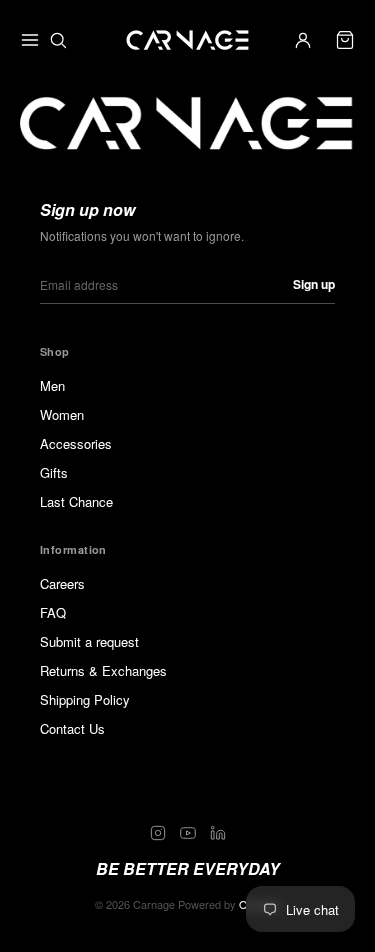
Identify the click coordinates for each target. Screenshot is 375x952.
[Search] (58, 40)
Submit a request (89, 641)
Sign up (314, 284)
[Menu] (30, 40)
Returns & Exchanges (103, 670)
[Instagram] (158, 833)
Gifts (54, 472)
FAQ (53, 612)
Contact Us (72, 728)
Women (62, 414)
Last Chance (76, 501)
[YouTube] (188, 833)
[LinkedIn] (218, 833)
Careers (62, 583)
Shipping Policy (85, 699)
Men (52, 385)
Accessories (76, 443)
